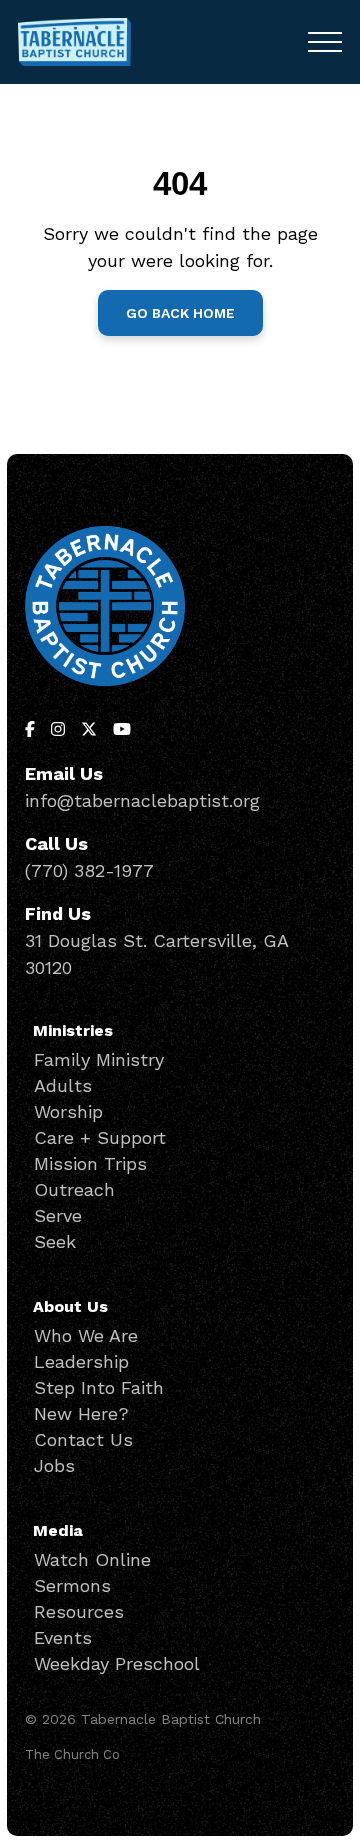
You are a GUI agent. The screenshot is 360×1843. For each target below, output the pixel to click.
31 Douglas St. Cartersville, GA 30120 (156, 954)
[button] (325, 42)
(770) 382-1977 (89, 870)
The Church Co (72, 1754)
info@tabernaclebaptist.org (142, 800)
